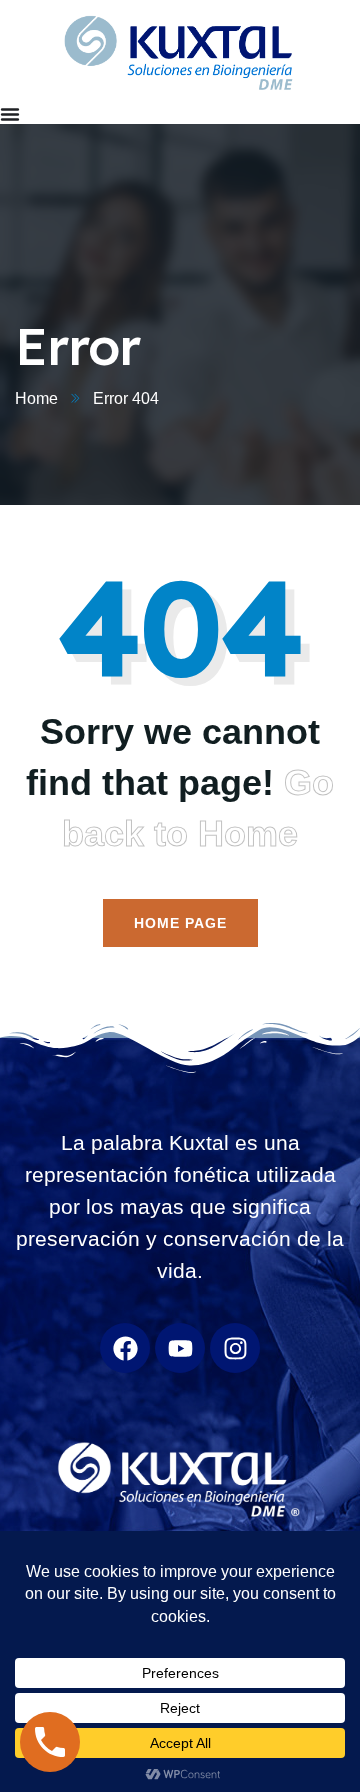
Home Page (180, 923)
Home (36, 398)
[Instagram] (235, 1348)
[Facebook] (125, 1348)
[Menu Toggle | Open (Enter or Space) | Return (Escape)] (10, 114)
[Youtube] (180, 1348)
